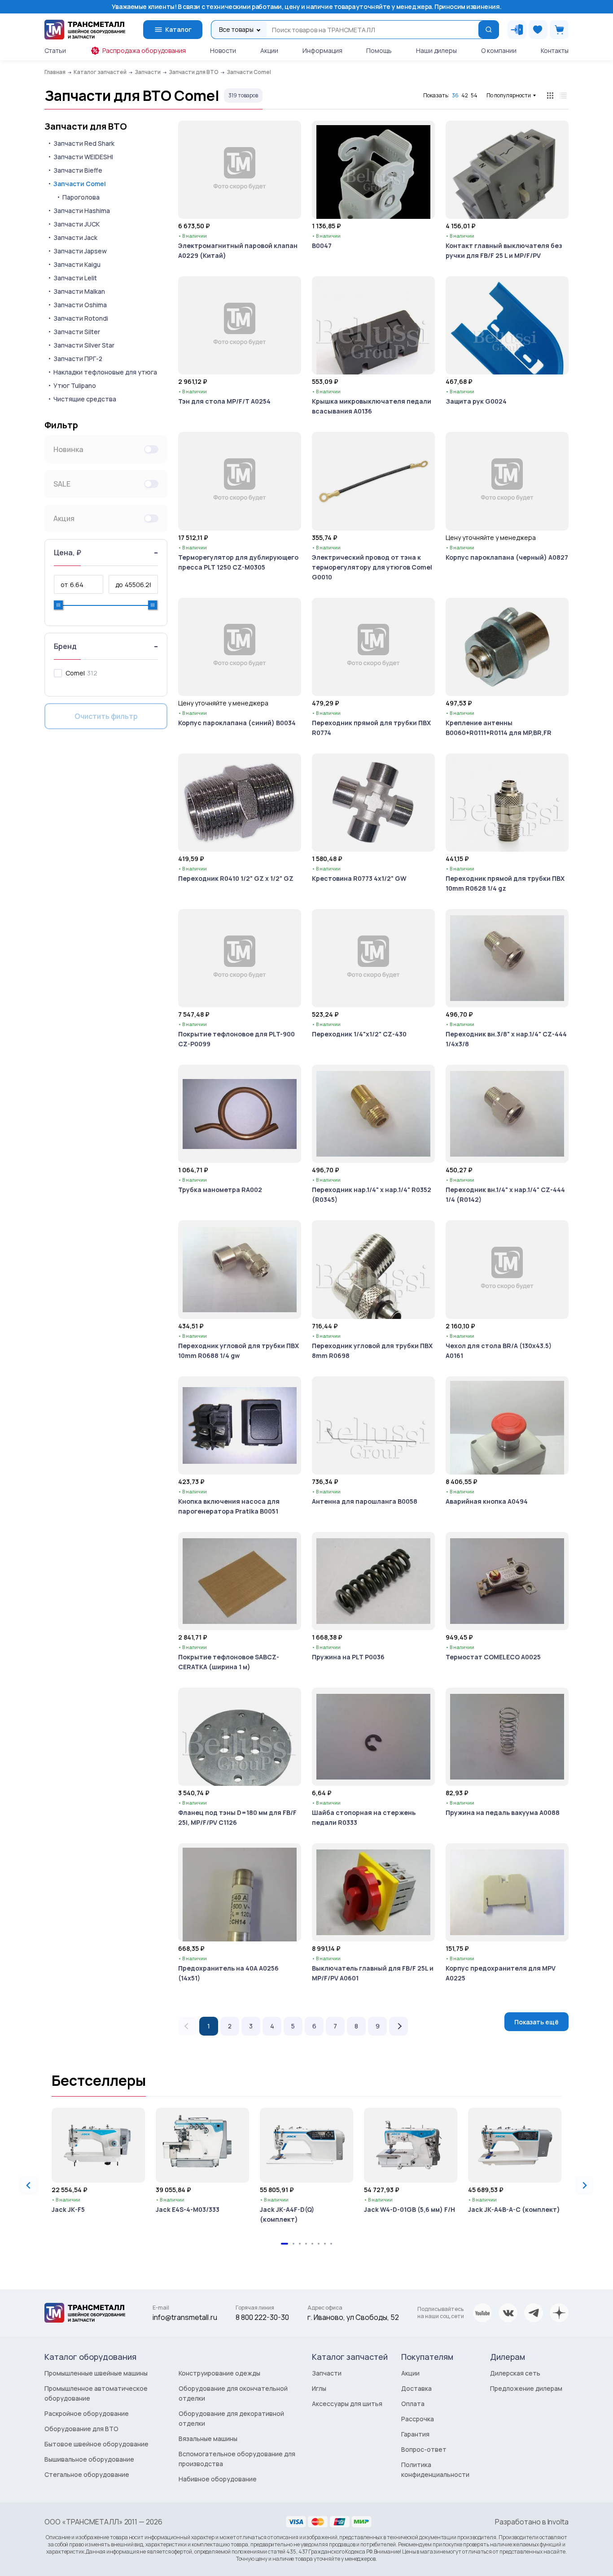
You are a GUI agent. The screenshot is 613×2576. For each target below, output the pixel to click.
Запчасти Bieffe (78, 170)
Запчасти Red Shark (84, 143)
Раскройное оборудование (87, 2413)
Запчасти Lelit (75, 278)
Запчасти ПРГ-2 (78, 359)
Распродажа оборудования (144, 50)
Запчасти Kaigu (77, 264)
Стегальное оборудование (87, 2474)
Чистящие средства (85, 399)
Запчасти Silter (77, 332)
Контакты (555, 50)
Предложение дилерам (526, 2388)
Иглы (319, 2388)
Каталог (178, 29)
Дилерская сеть (515, 2373)
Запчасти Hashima (82, 211)
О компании (499, 50)
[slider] (58, 605)
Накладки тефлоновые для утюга (105, 372)
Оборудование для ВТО (81, 2429)
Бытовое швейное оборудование (96, 2444)
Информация (322, 50)
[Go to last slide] (29, 2185)
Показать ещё (536, 2022)
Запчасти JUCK (77, 224)
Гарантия (415, 2434)
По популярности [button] (509, 95)
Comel (75, 673)
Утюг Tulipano (75, 385)
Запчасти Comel (80, 184)
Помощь (379, 50)
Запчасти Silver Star (84, 345)
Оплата (413, 2404)
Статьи (55, 50)
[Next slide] (584, 2185)
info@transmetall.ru (185, 2317)
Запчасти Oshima (80, 305)
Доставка (416, 2388)
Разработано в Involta (532, 2522)
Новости (223, 50)
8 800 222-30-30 (262, 2317)
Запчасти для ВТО (86, 126)
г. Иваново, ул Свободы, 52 (353, 2317)
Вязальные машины (208, 2439)
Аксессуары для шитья (347, 2404)
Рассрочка (418, 2419)
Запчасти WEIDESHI (83, 157)
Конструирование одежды (219, 2373)
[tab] (285, 2244)
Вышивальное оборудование (89, 2459)
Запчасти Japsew (80, 251)
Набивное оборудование (218, 2479)
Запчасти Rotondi (81, 318)
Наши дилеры (436, 50)
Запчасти (327, 2373)
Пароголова (81, 197)
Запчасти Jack (75, 237)
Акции (269, 50)
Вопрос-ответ (424, 2449)
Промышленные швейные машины (96, 2373)
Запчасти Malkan (79, 291)
